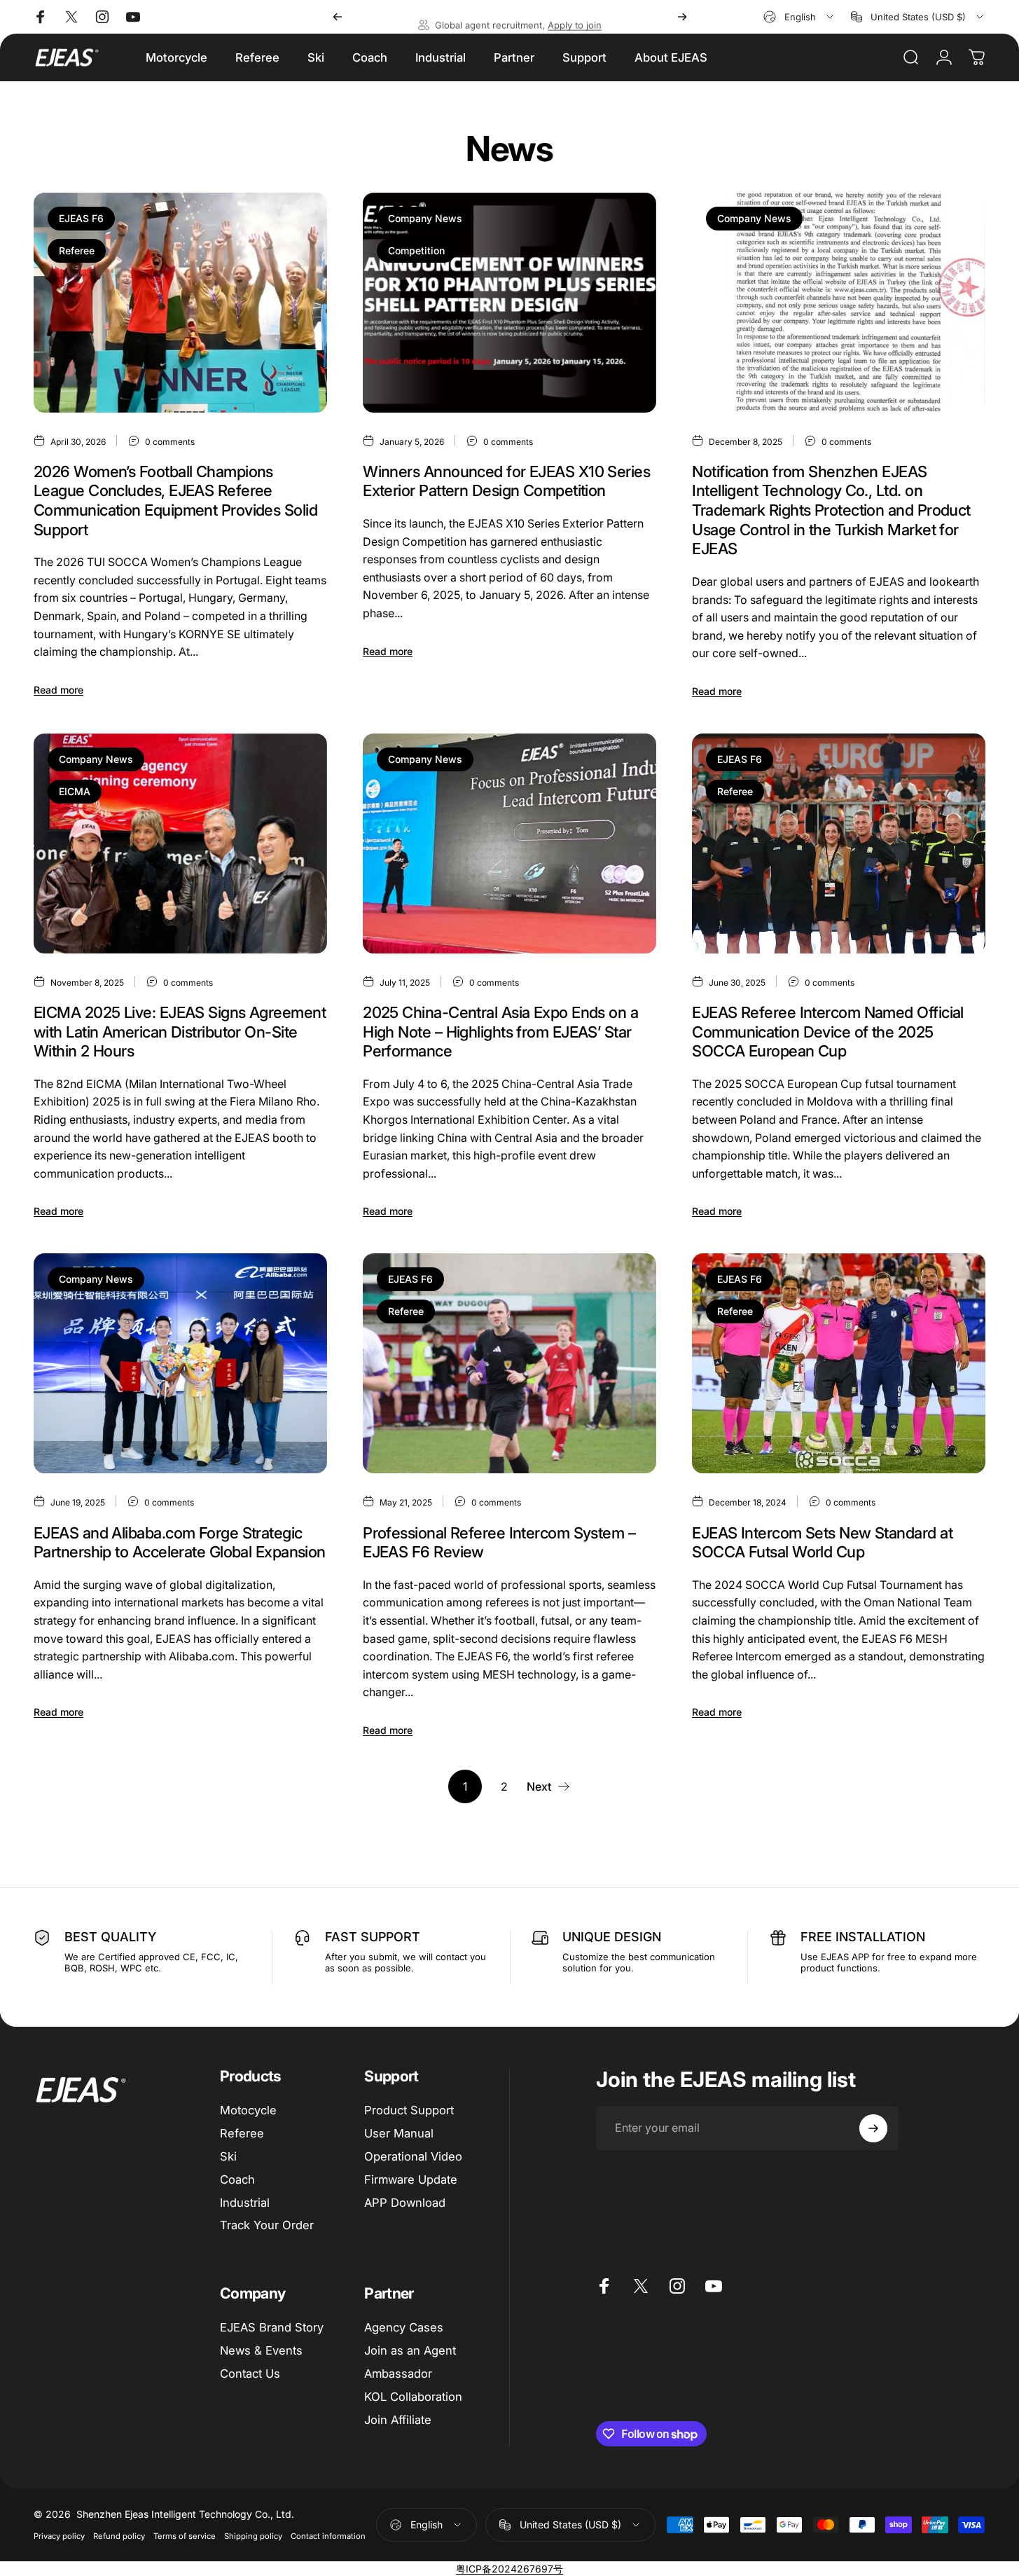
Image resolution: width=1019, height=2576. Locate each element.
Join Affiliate (398, 2419)
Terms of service (185, 2536)
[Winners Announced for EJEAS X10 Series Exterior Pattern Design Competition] (509, 303)
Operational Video (413, 2156)
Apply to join (575, 17)
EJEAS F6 (81, 218)
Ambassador (398, 2374)
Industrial (245, 2202)
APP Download (405, 2202)
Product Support (409, 2110)
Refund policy (119, 2536)
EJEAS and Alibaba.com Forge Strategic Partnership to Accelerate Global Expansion (180, 1543)
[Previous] (338, 17)
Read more (58, 690)
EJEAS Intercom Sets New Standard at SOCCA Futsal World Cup (822, 1543)
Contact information (328, 2536)
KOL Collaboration (413, 2397)
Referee (77, 250)
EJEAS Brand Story (272, 2327)
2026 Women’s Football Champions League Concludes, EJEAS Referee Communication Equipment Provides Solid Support (175, 501)
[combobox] (799, 17)
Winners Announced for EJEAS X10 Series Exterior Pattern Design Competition (506, 481)
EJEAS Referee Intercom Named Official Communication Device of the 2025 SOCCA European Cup (828, 1032)
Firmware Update (411, 2179)
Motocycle (248, 2110)
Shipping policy (253, 2536)
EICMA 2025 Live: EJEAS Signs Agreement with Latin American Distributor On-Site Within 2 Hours (180, 1032)
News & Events (261, 2350)
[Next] (682, 17)
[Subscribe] (873, 2128)
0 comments (170, 441)
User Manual (399, 2133)
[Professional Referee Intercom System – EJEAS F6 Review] (509, 1363)
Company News (425, 218)
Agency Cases (404, 2327)
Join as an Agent (410, 2350)
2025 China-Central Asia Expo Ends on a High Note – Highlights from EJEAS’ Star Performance (500, 1032)
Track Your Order (267, 2225)
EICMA (75, 791)
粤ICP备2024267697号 (509, 2569)
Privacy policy (59, 2536)
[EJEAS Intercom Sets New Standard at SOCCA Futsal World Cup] (839, 1363)
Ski (228, 2156)
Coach (237, 2179)
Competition (416, 250)
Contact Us (250, 2374)
